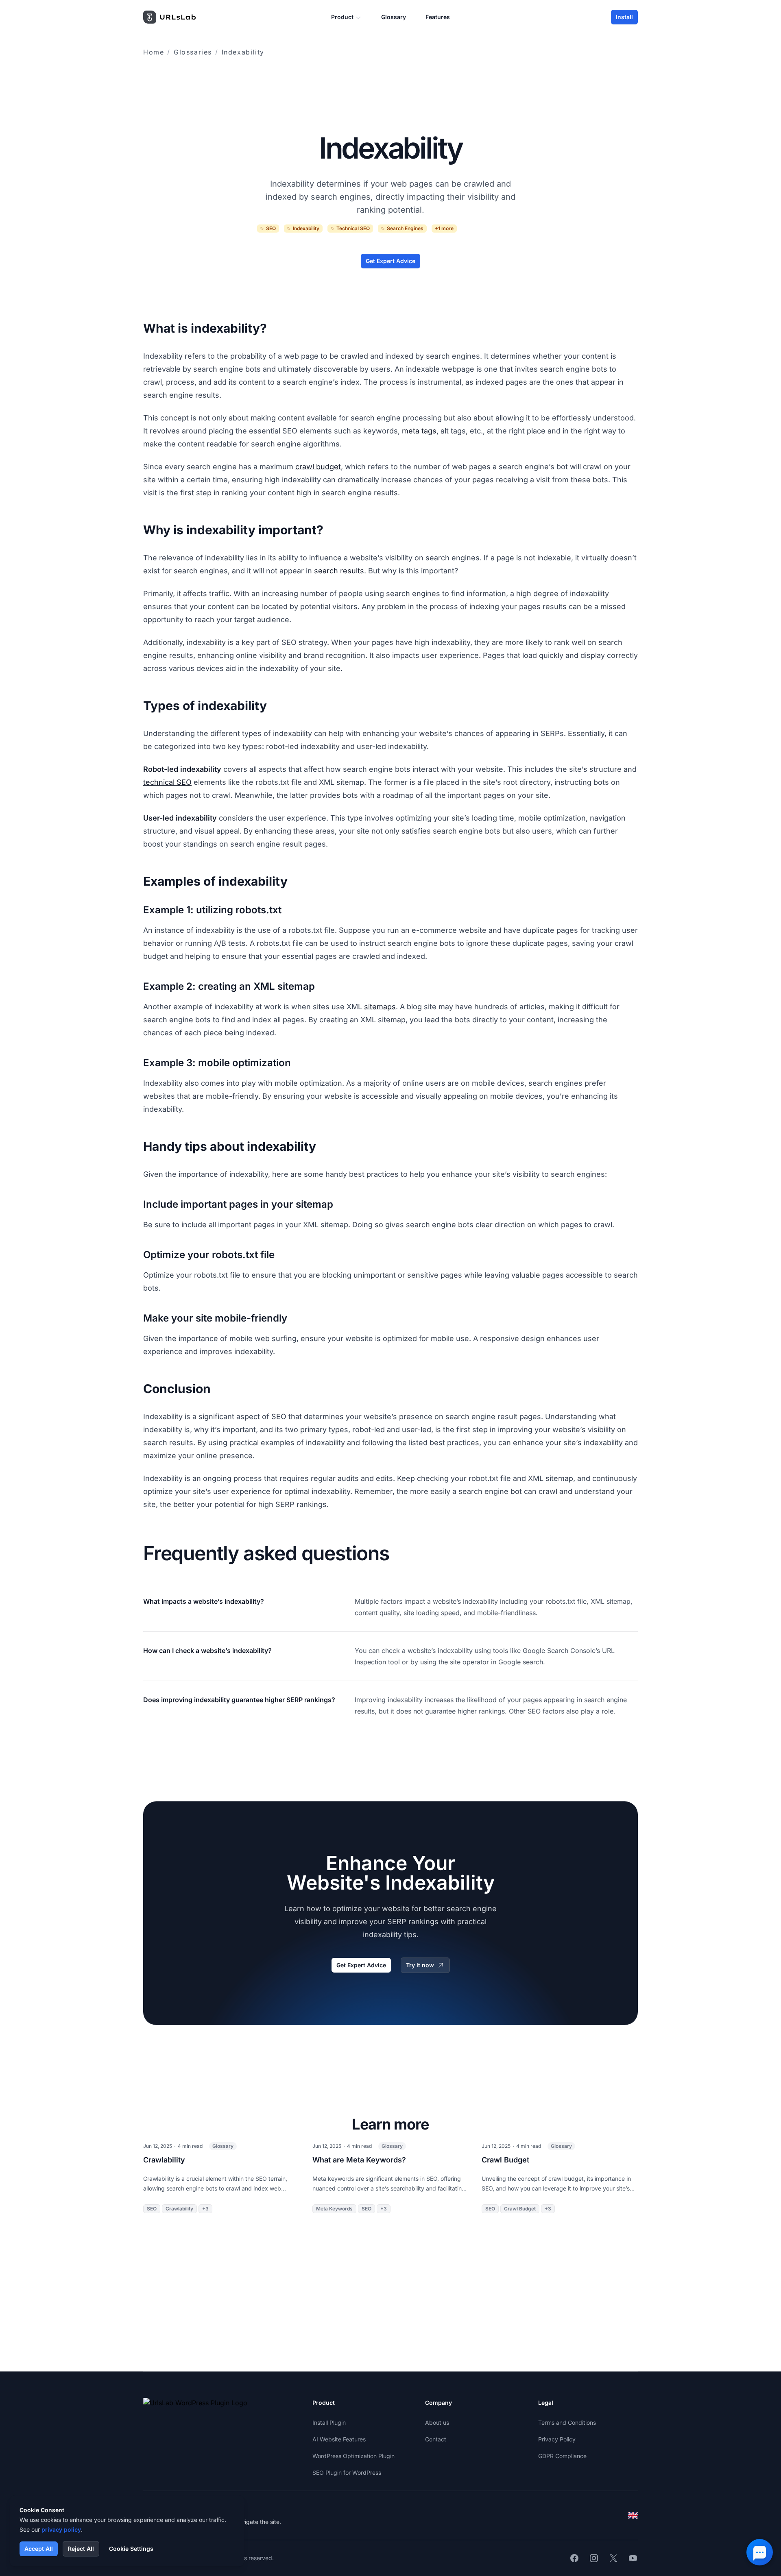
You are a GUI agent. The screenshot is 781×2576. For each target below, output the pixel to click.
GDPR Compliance (562, 2456)
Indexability (243, 52)
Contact (436, 2439)
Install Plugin (329, 2422)
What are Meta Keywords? (359, 2160)
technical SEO (167, 782)
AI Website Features (339, 2439)
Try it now (420, 1965)
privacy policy (61, 2529)
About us (437, 2422)
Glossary (394, 17)
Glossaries (193, 52)
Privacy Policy (557, 2439)
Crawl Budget (505, 2160)
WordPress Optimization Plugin (353, 2456)
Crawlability (164, 2160)
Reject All (81, 2549)
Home (154, 52)
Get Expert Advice (390, 261)
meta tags (419, 431)
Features (438, 17)
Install (624, 17)
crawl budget (318, 467)
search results (339, 571)
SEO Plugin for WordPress (347, 2473)
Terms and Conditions (567, 2422)
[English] (633, 2515)
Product (342, 17)
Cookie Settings (131, 2549)
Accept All (39, 2549)
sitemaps (380, 1007)
